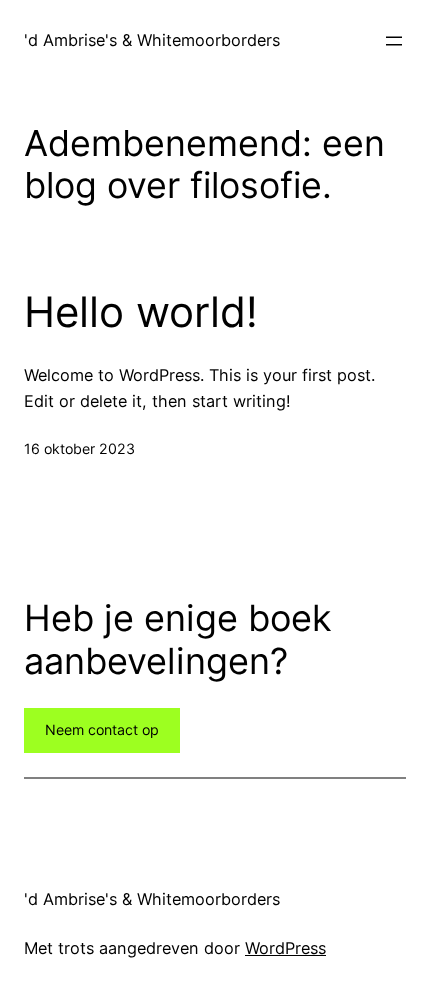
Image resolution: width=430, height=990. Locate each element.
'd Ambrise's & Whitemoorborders (152, 40)
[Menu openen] (394, 41)
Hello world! (141, 312)
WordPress (285, 948)
